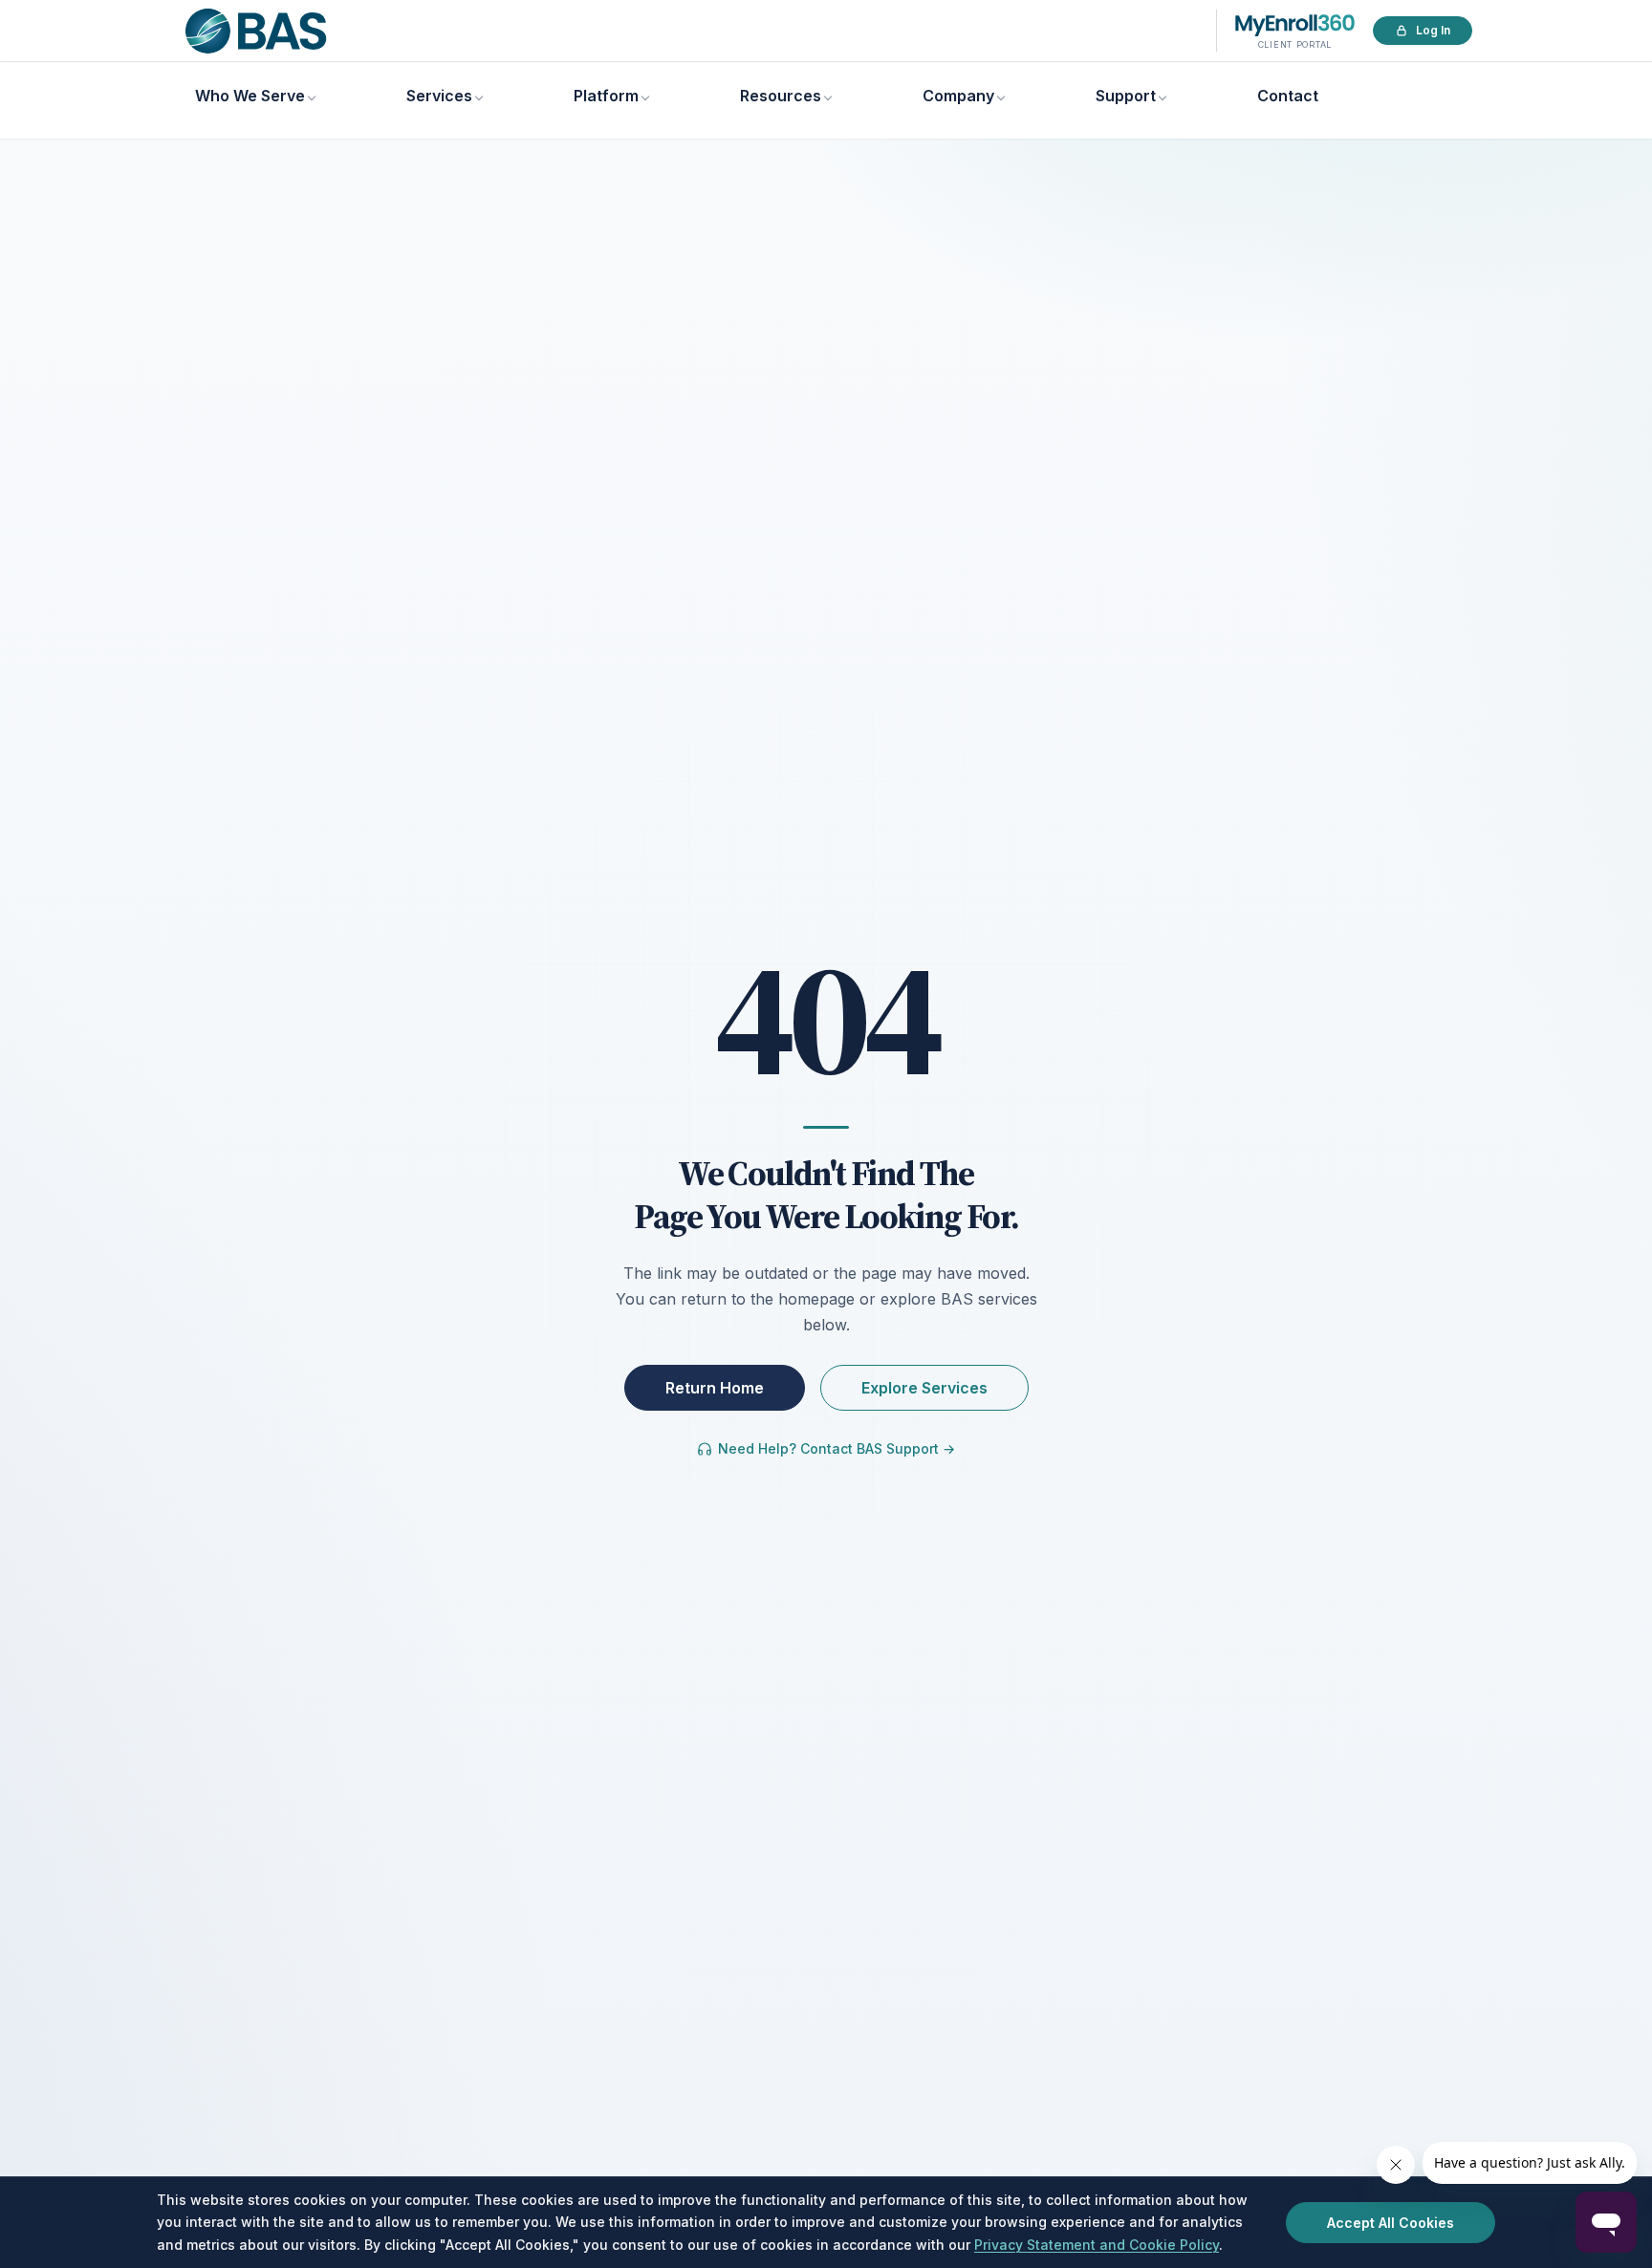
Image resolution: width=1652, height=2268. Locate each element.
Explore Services (924, 1388)
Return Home (715, 1388)
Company (958, 96)
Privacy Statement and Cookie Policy (1097, 2245)
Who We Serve (250, 96)
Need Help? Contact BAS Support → (837, 1448)
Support (1126, 96)
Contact (1288, 96)
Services (439, 96)
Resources (781, 96)
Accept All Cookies (1391, 2223)
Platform (606, 96)
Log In (1433, 30)
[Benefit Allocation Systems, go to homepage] (256, 31)
